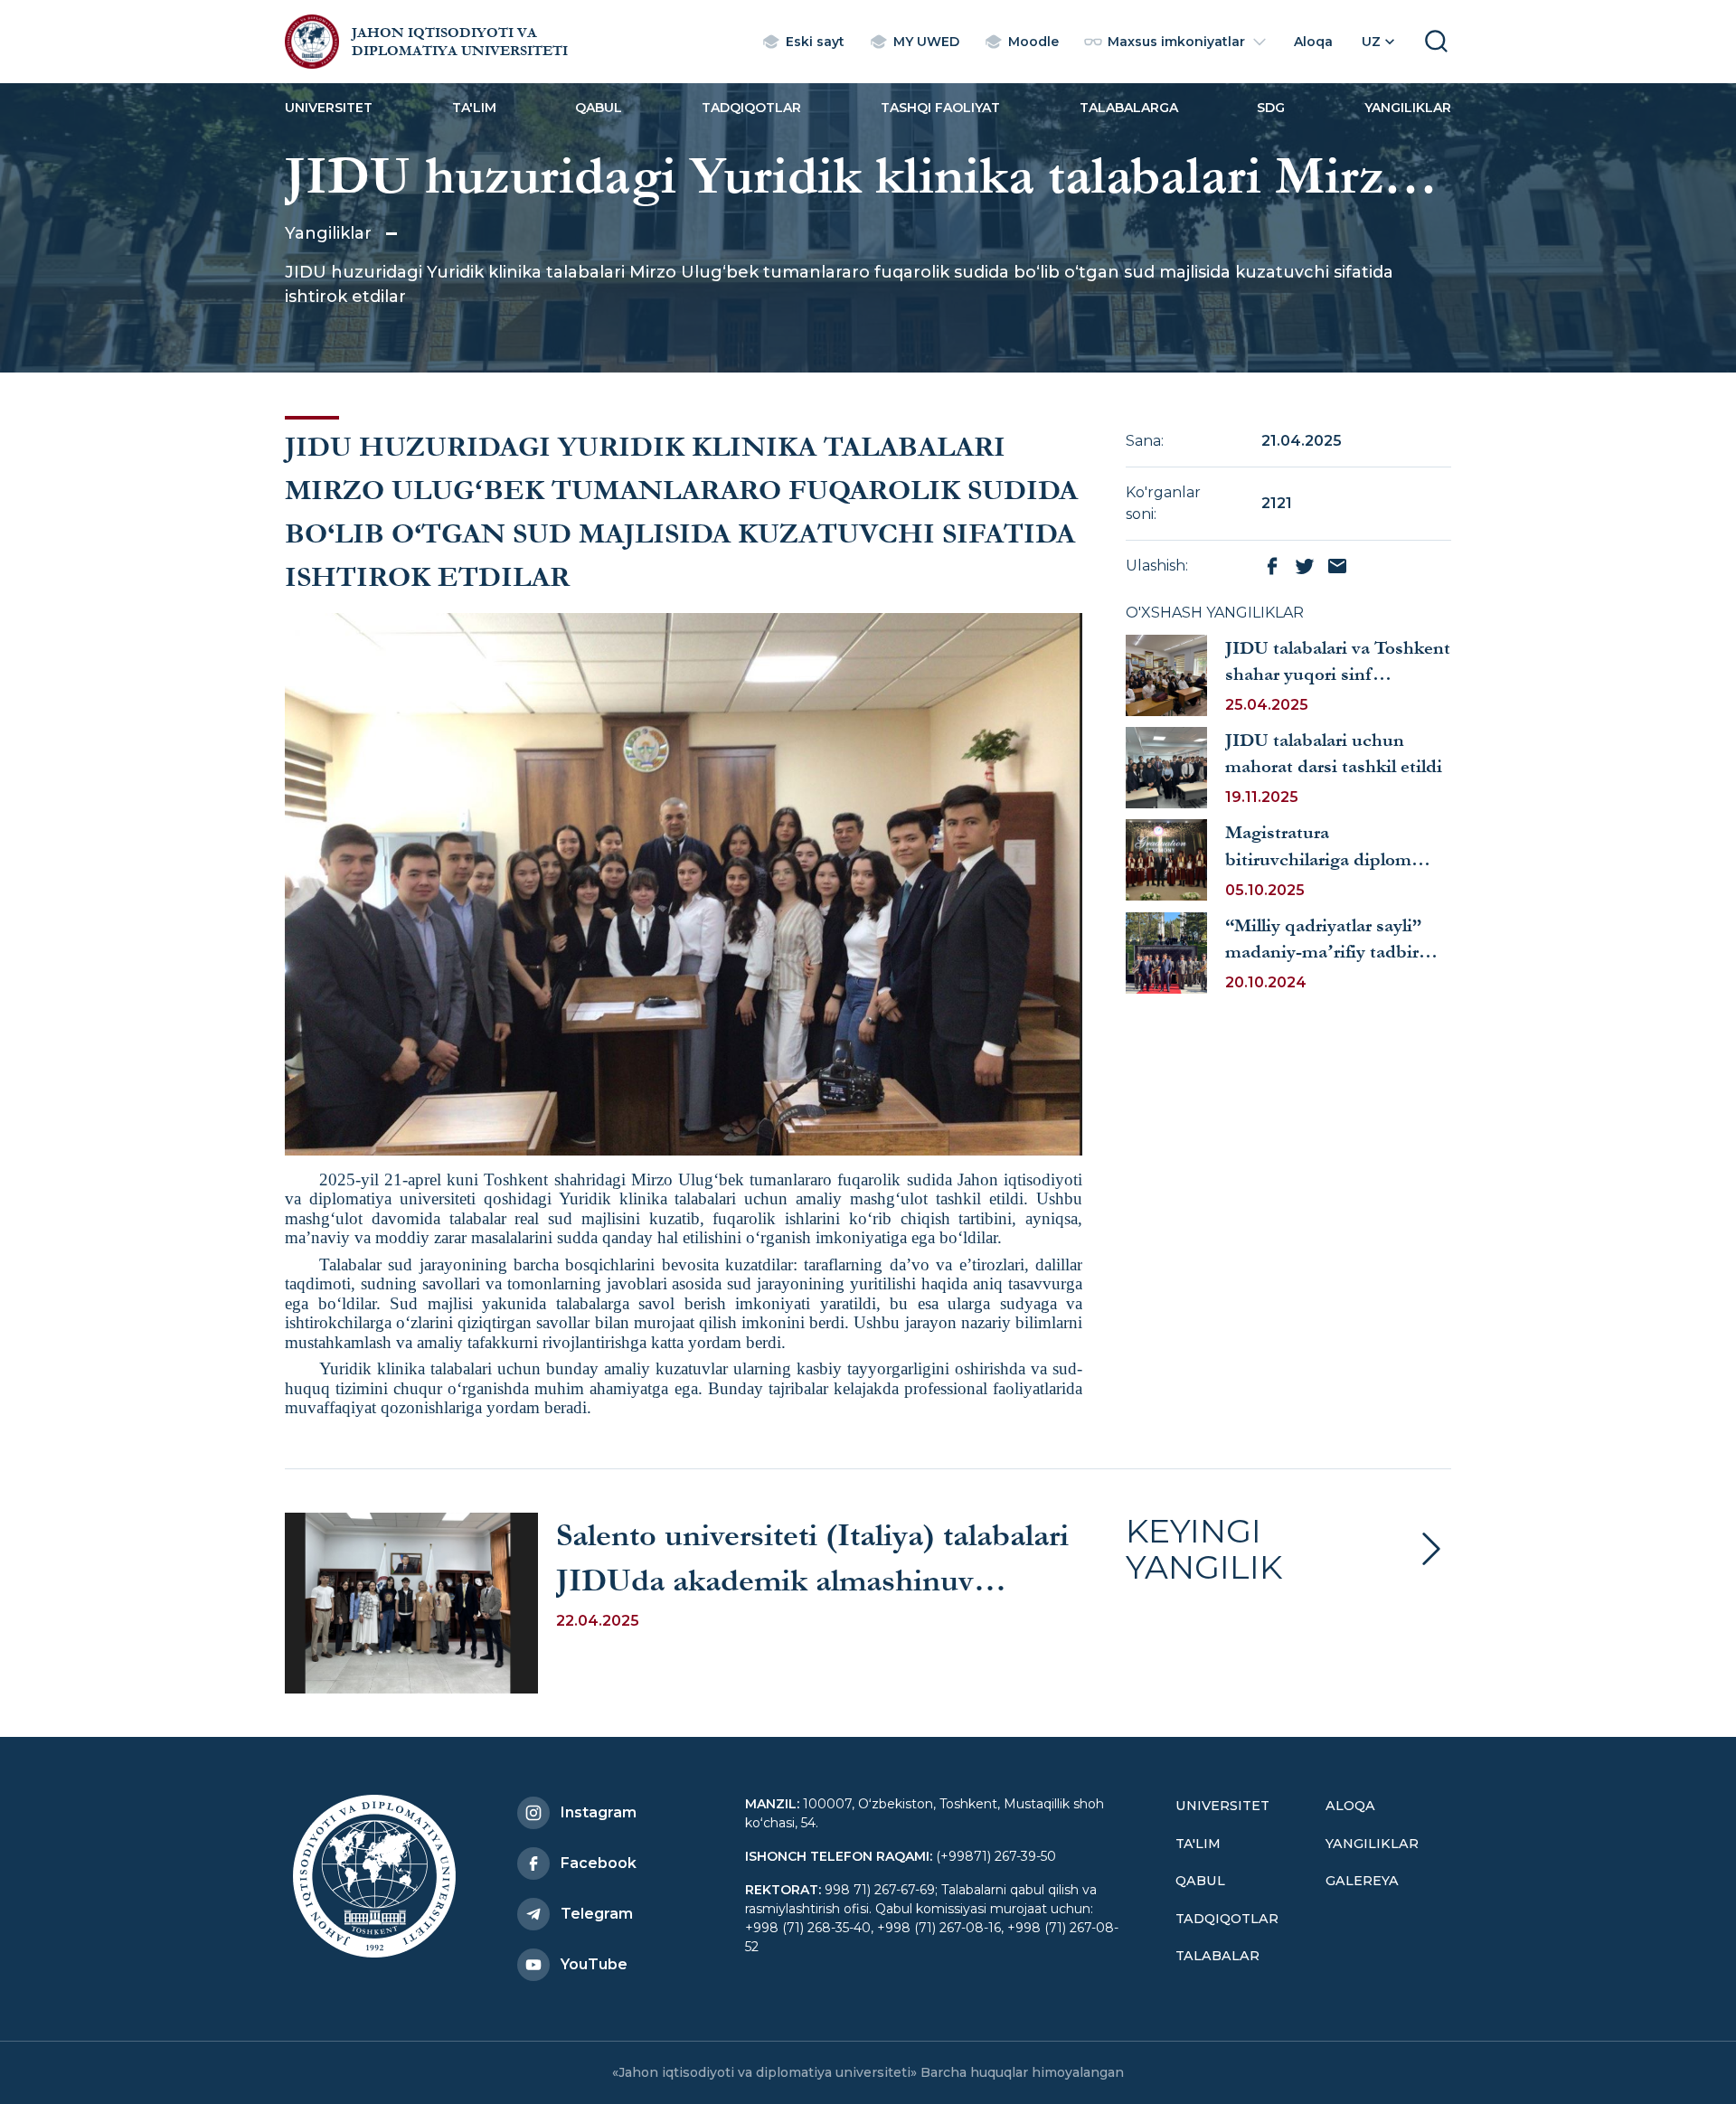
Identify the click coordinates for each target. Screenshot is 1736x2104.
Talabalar (1217, 1956)
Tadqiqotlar (751, 108)
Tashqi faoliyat (940, 108)
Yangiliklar (1408, 108)
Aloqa (1350, 1806)
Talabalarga (1129, 108)
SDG (1271, 108)
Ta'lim (474, 108)
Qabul (599, 108)
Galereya (1362, 1881)
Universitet (329, 108)
